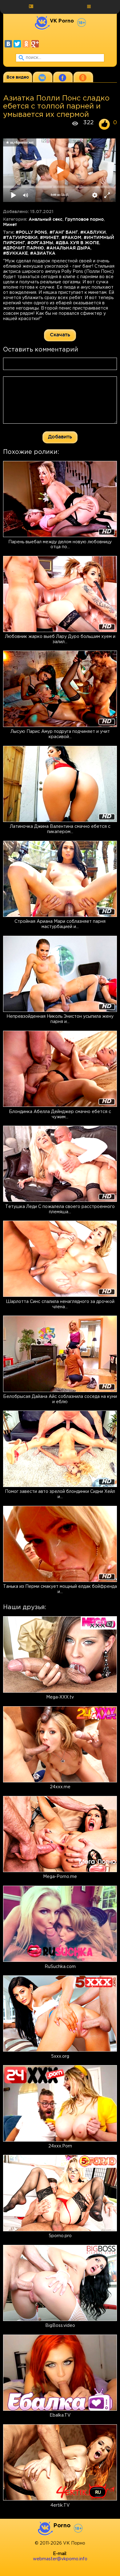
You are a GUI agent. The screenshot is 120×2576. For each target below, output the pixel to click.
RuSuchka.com (60, 1967)
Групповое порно (84, 219)
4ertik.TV (60, 2505)
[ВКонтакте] (8, 44)
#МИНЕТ (50, 237)
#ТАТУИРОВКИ (20, 237)
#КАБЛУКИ (93, 232)
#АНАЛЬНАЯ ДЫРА (68, 248)
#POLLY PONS (31, 232)
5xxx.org (60, 2056)
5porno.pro (60, 2236)
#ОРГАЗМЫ (40, 243)
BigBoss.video (60, 2326)
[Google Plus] (35, 44)
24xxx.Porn (60, 2146)
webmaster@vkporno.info (60, 2559)
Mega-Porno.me (60, 1877)
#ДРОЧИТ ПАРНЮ (24, 248)
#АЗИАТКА (43, 253)
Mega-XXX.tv (60, 1697)
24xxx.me (60, 1787)
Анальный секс (46, 219)
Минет (10, 224)
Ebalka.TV (60, 2415)
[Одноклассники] (26, 44)
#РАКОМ (71, 237)
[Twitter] (17, 44)
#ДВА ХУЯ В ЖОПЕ (77, 243)
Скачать (60, 335)
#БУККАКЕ (15, 253)
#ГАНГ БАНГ (64, 232)
